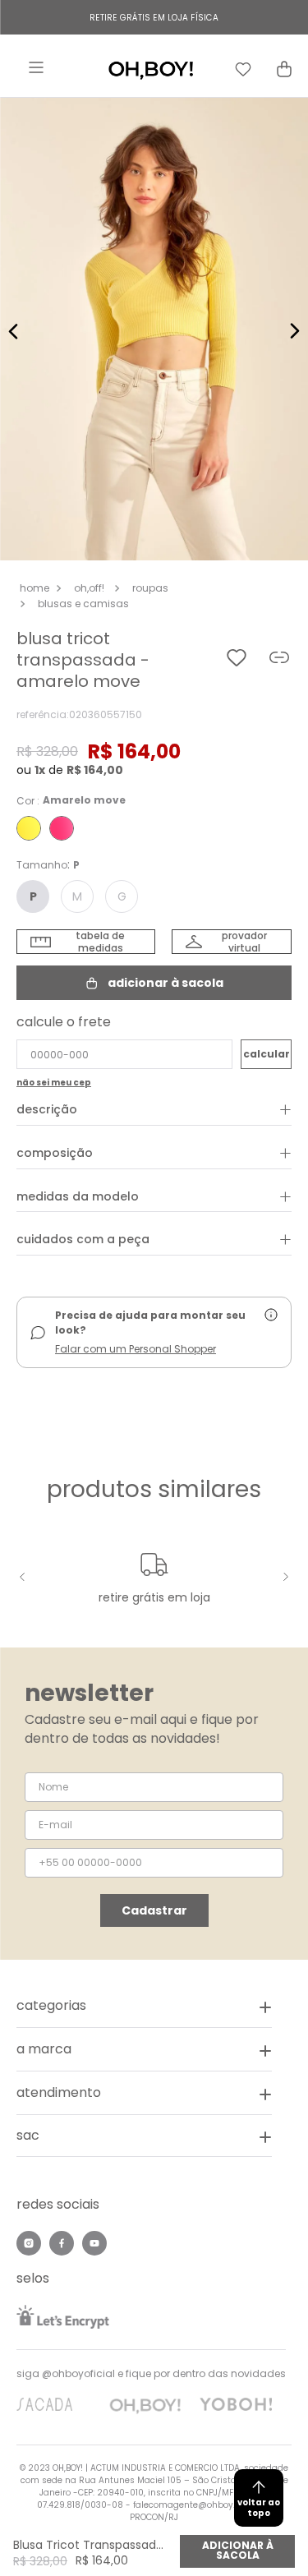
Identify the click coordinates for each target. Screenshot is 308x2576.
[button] (154, 331)
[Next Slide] (283, 1577)
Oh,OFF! (89, 588)
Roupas (150, 588)
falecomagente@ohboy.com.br (199, 2505)
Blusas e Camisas (83, 604)
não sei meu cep (54, 1083)
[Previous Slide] (25, 1577)
